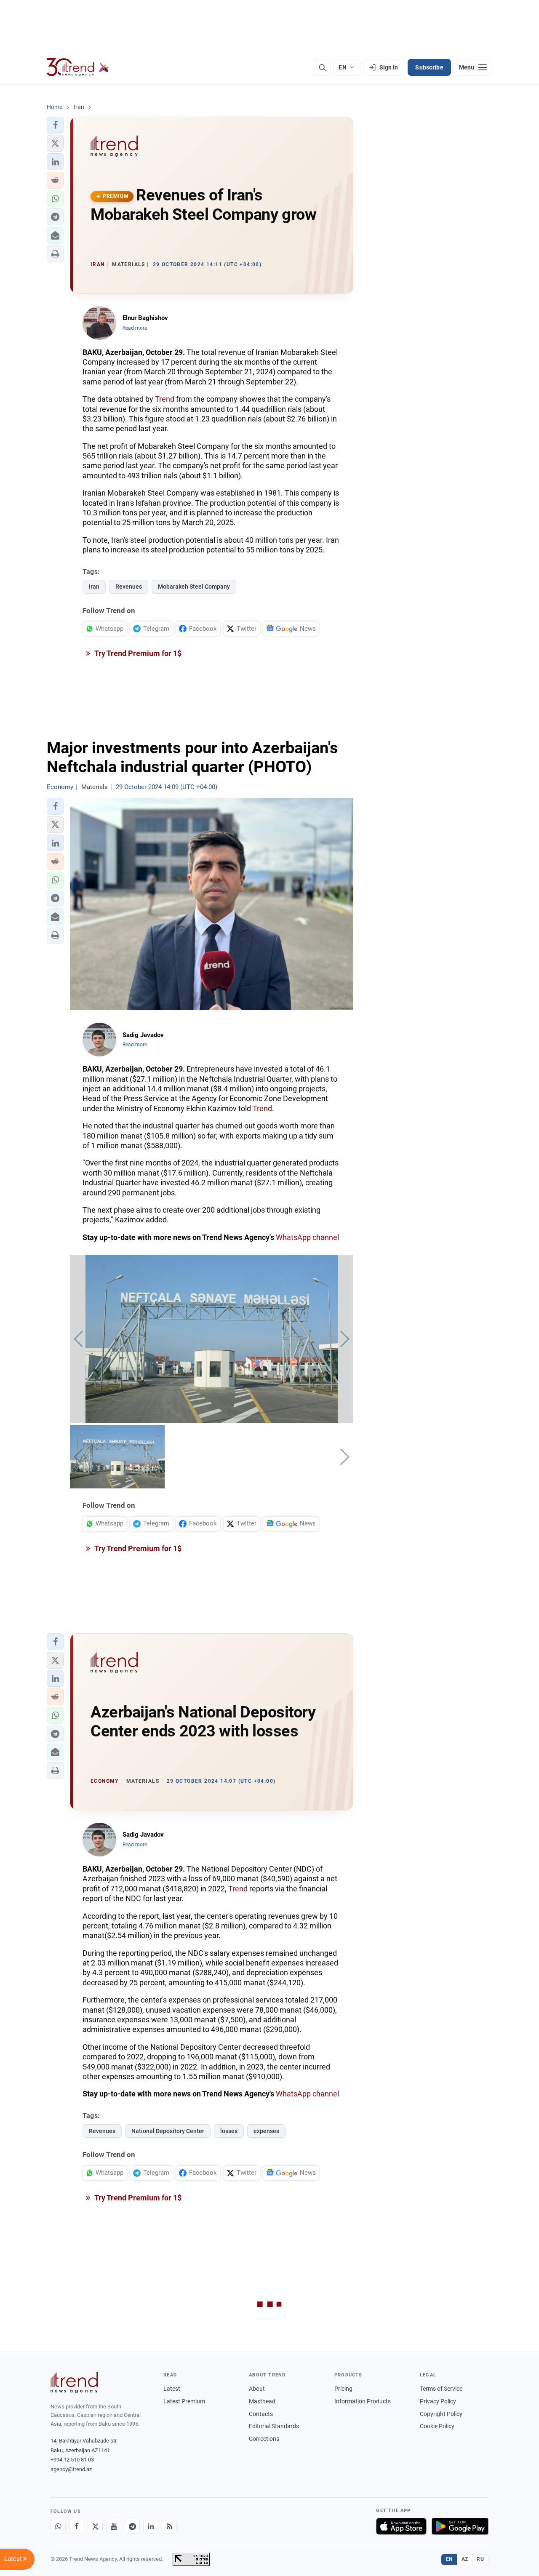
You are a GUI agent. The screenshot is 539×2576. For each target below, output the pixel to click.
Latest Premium (184, 2401)
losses (229, 2131)
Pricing (343, 2389)
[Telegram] (132, 2526)
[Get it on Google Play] (460, 2526)
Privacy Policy (438, 2401)
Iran (94, 587)
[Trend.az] (78, 67)
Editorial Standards (274, 2426)
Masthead (262, 2401)
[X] (95, 2526)
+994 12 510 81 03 (72, 2460)
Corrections (264, 2439)
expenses (266, 2131)
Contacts (261, 2414)
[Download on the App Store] (401, 2526)
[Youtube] (114, 2526)
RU (480, 2559)
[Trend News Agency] (74, 2383)
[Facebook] (77, 2526)
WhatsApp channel (307, 1237)
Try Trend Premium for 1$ (137, 653)
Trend (165, 399)
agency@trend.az (71, 2469)
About (257, 2389)
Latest (172, 2389)
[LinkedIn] (151, 2526)
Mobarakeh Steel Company (194, 587)
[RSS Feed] (169, 2526)
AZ (465, 2559)
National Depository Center (168, 2131)
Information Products (363, 2401)
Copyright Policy (441, 2414)
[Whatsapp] (58, 2526)
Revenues (129, 587)
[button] (55, 125)
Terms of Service (441, 2389)
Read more (135, 328)
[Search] (322, 67)
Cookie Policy (437, 2426)
